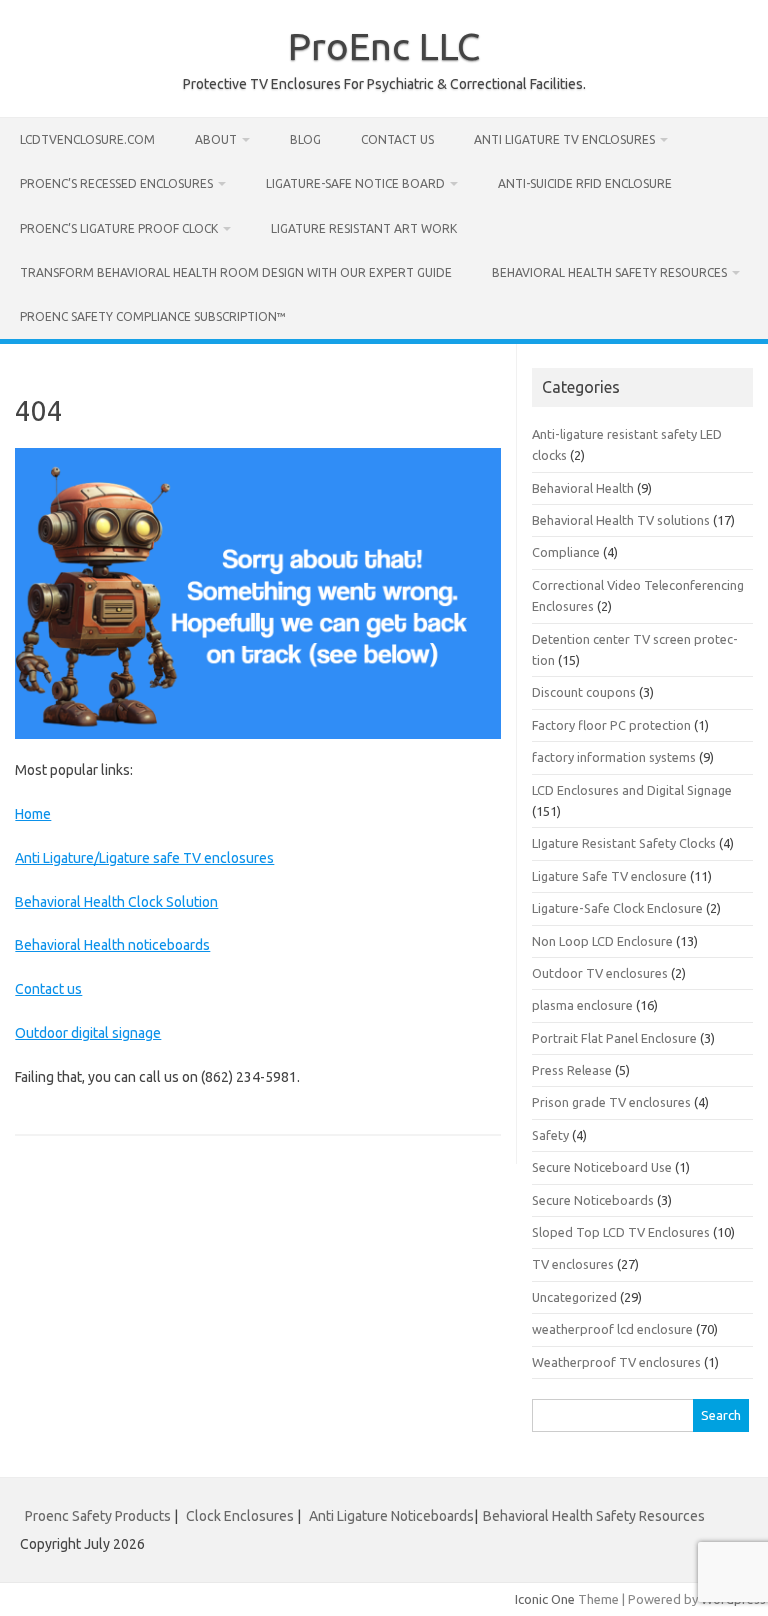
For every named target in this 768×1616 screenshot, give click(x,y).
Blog (305, 139)
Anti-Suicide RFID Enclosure (585, 183)
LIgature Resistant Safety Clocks (624, 843)
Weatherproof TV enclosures (616, 1362)
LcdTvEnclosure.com (87, 139)
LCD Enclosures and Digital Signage (632, 790)
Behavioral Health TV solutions (621, 520)
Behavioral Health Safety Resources (609, 272)
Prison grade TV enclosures (611, 1102)
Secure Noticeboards (593, 1200)
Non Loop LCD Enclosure (602, 941)
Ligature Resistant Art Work (364, 228)
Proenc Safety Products (99, 1516)
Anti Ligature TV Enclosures (564, 139)
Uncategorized (574, 1297)
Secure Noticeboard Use (602, 1167)
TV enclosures (573, 1264)
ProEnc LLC (384, 46)
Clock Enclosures (240, 1516)
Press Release (572, 1070)
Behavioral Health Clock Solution (116, 902)
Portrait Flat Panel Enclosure (614, 1038)
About (216, 139)
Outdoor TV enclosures (600, 973)
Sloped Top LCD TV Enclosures (621, 1232)
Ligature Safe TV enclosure (609, 876)
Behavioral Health (583, 488)
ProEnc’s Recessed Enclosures (116, 183)
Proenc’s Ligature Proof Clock (119, 228)
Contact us (397, 139)
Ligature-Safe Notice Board (355, 183)
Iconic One (545, 1599)
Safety (550, 1135)
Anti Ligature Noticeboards (391, 1516)
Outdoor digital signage (88, 1033)
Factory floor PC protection (611, 725)
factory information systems (614, 757)
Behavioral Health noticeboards (112, 945)
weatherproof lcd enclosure (612, 1329)
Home (33, 814)
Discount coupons (584, 692)
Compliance (566, 552)
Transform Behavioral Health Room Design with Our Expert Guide (236, 272)
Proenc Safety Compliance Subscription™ (153, 316)
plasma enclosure (582, 1005)
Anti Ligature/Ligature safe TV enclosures (144, 858)
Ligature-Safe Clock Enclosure (617, 908)
